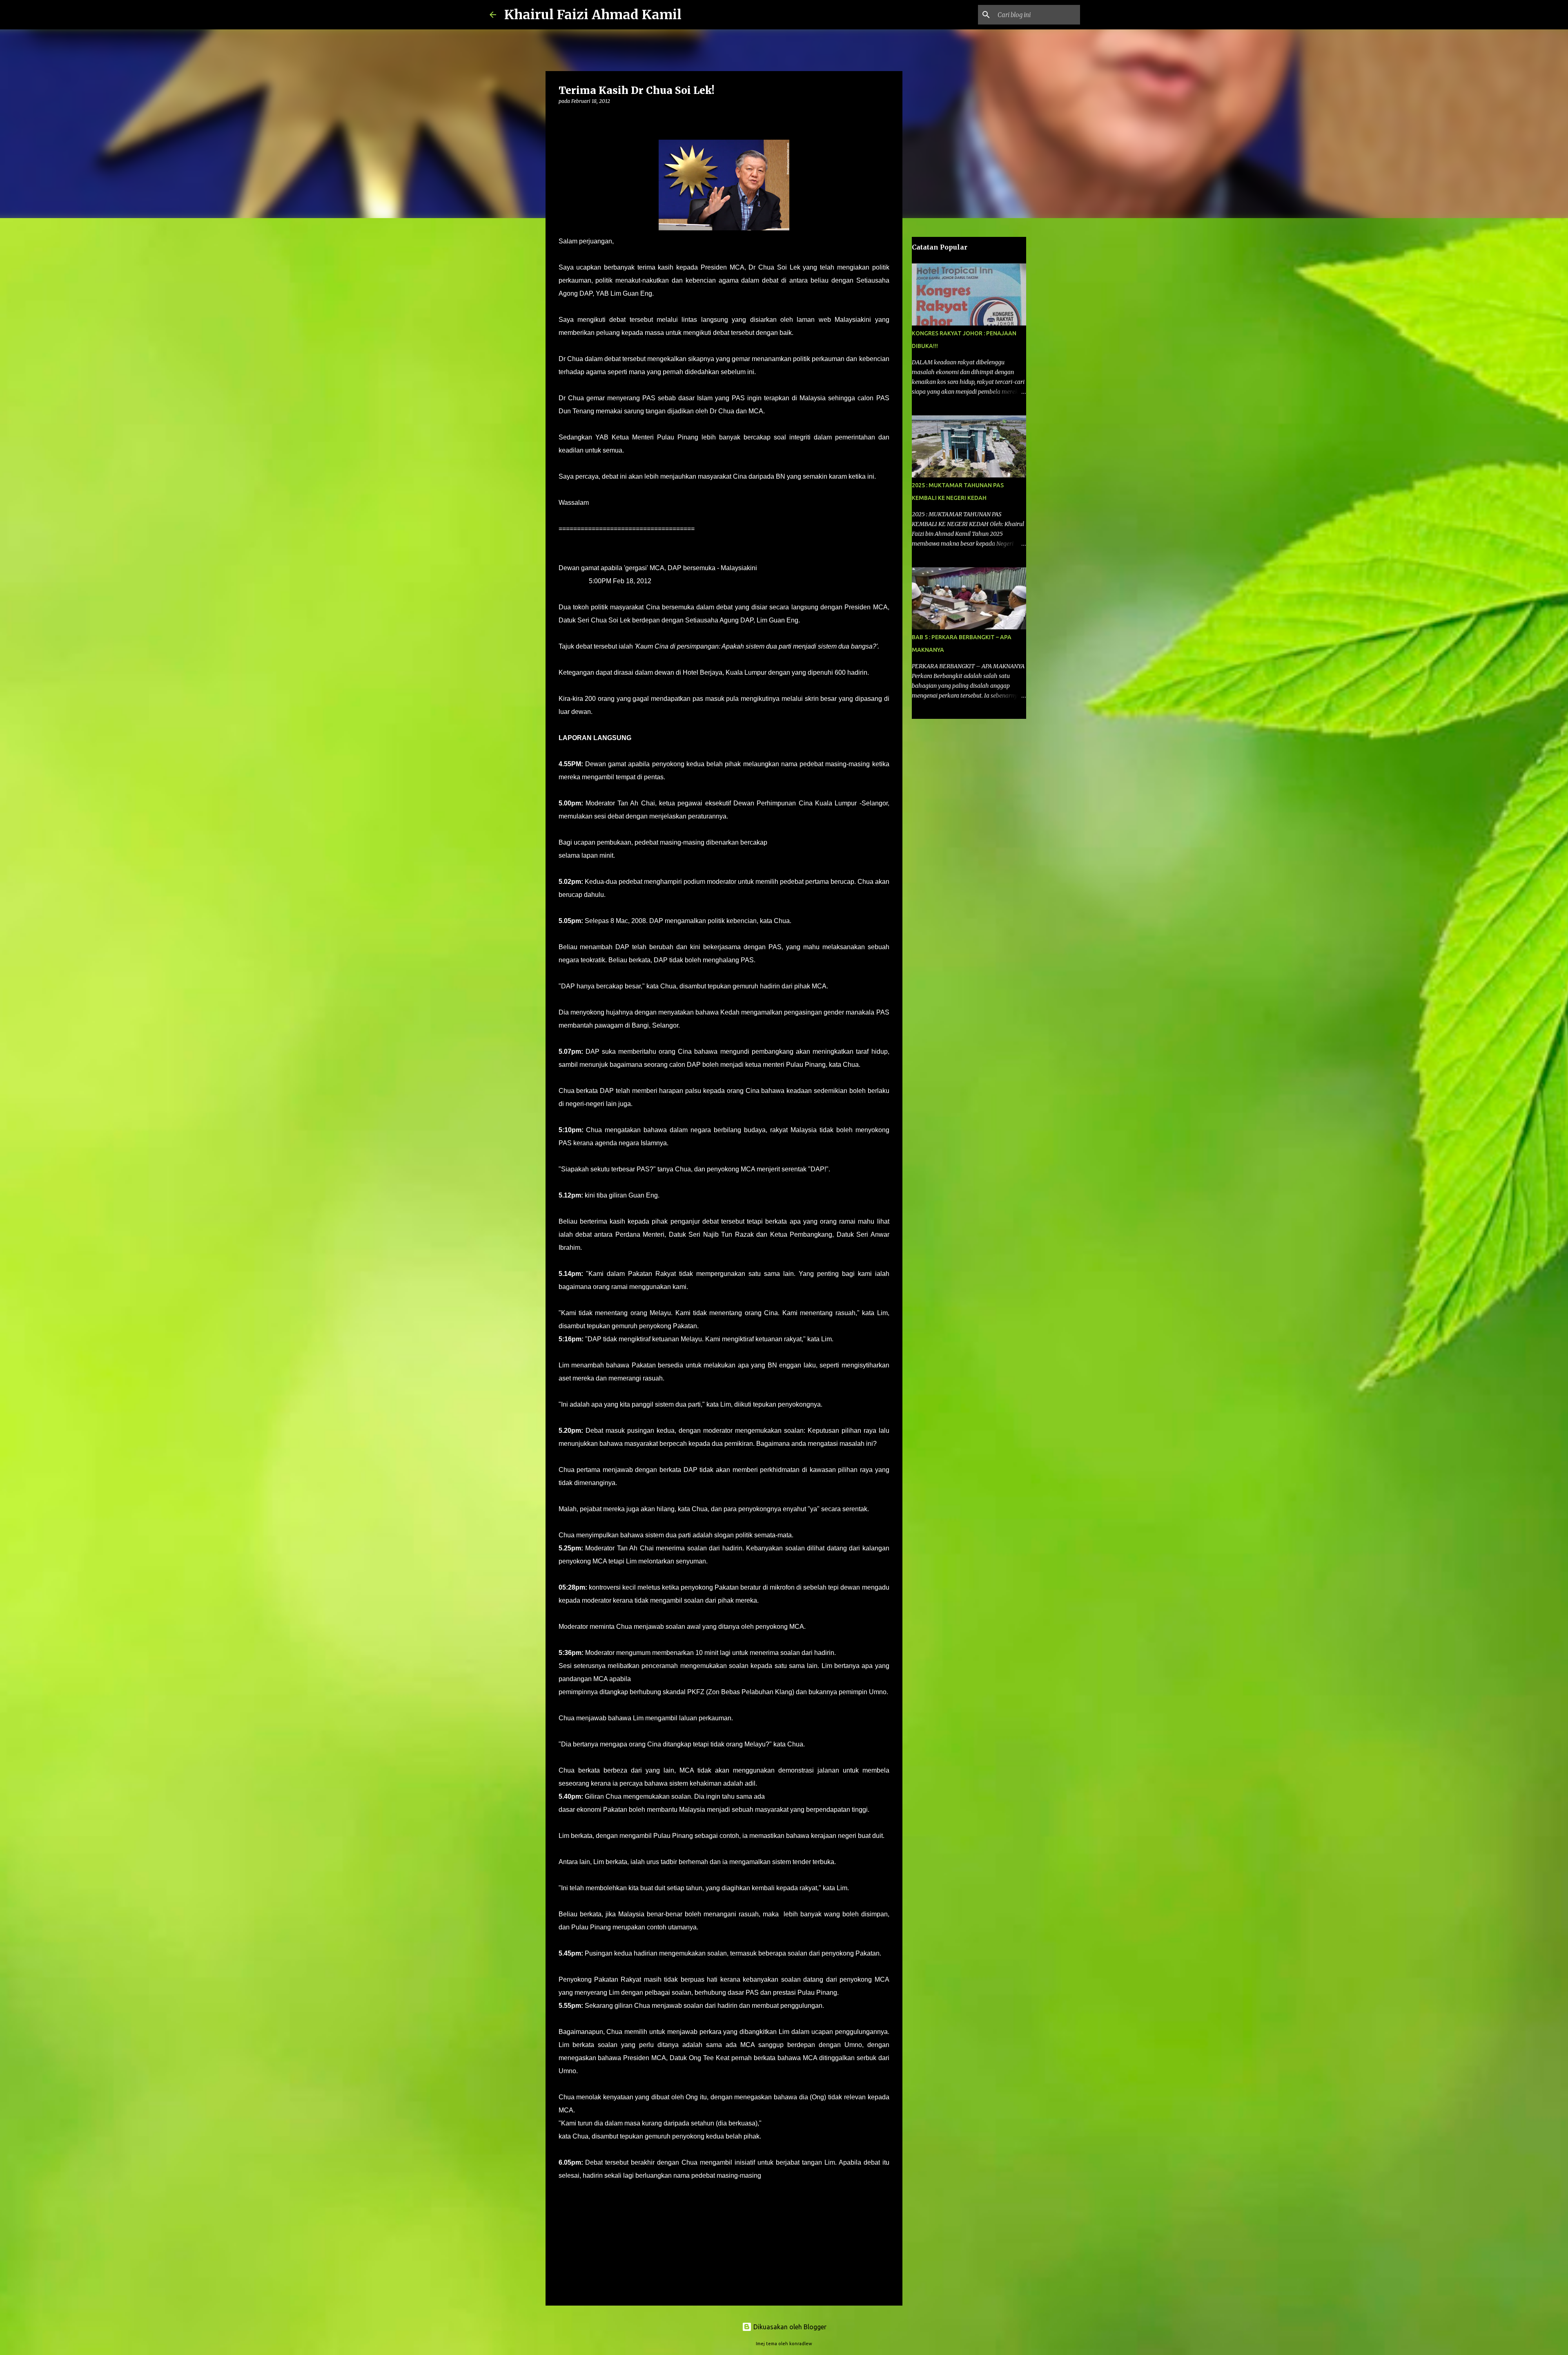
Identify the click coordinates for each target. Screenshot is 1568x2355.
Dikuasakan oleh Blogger (789, 2327)
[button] (563, 118)
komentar (575, 2199)
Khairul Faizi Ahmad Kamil (593, 15)
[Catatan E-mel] (563, 2190)
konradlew (801, 2344)
